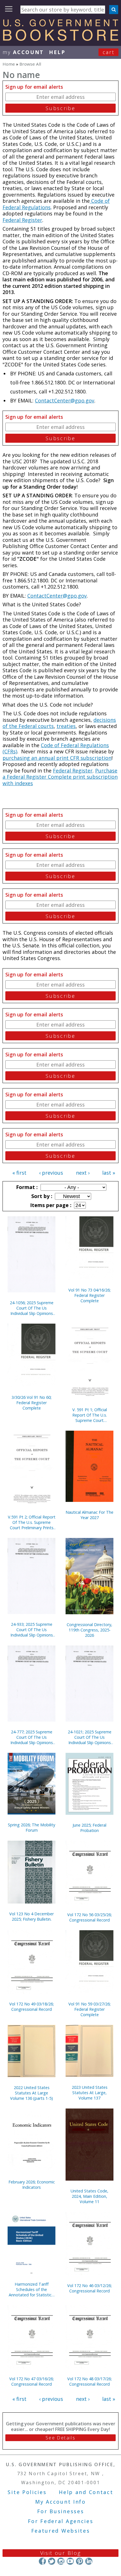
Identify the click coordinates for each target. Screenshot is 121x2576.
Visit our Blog (61, 2553)
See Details (60, 2438)
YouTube (70, 2561)
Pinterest (79, 2561)
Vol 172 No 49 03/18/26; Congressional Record (32, 2007)
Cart (109, 52)
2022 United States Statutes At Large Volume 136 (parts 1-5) (32, 2093)
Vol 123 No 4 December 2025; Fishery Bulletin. (32, 1916)
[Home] (60, 39)
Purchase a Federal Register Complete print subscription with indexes (60, 777)
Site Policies (27, 2492)
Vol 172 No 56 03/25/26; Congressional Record (89, 1917)
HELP (57, 52)
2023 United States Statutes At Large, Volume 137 (90, 2093)
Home (9, 64)
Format (26, 1187)
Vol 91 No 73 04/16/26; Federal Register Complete (89, 1295)
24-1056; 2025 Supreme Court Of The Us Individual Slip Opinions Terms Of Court (32, 1308)
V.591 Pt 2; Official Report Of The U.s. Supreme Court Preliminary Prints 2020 (32, 1522)
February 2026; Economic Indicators (32, 2185)
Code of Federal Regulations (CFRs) (56, 748)
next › (83, 1173)
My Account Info (60, 2502)
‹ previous (51, 1173)
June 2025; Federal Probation (89, 1828)
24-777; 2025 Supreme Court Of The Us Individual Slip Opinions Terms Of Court (32, 1737)
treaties (66, 726)
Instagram (61, 2561)
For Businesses (61, 2511)
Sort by (41, 1196)
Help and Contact (86, 2492)
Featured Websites (61, 2531)
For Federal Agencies (61, 2521)
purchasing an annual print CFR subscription (57, 758)
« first (19, 1173)
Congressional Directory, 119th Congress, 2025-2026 (89, 1630)
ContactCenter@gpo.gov (65, 400)
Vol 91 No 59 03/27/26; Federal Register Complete (89, 2009)
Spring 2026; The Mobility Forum (32, 1827)
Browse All (30, 64)
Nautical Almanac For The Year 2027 (89, 1515)
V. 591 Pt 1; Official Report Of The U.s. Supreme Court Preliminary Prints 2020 (89, 1415)
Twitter (52, 2561)
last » (109, 1173)
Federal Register (22, 220)
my (23, 52)
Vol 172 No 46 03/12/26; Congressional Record (89, 2288)
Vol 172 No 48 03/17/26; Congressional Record (89, 2381)
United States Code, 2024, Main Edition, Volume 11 (89, 2196)
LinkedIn (89, 2561)
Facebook (42, 2561)
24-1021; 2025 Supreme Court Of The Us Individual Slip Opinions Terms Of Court (90, 1737)
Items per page (50, 1205)
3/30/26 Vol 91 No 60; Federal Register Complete (32, 1403)
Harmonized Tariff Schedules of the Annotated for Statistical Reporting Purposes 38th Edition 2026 (32, 2289)
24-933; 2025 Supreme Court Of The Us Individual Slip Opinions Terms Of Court (32, 1630)
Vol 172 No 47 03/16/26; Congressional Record (32, 2381)
